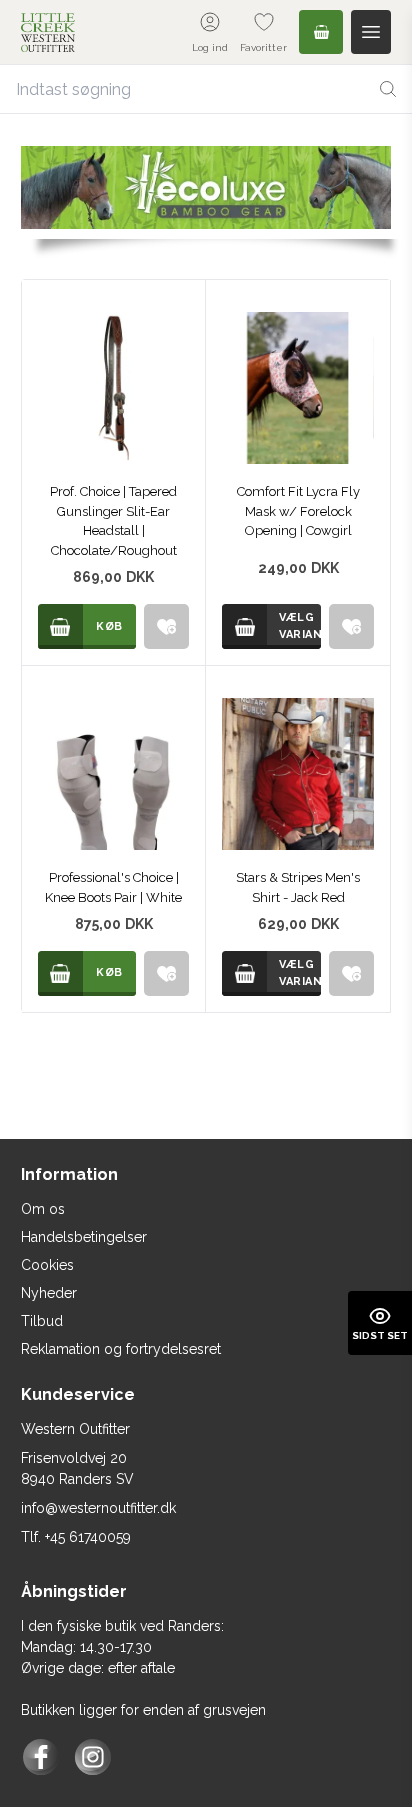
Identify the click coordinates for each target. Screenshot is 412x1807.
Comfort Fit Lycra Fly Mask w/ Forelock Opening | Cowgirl (298, 511)
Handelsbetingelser (84, 1237)
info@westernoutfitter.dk (98, 1508)
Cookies (47, 1265)
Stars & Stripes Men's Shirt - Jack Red (298, 887)
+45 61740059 (88, 1537)
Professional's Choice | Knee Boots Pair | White (113, 887)
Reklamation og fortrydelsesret (121, 1349)
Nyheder (49, 1293)
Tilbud (42, 1321)
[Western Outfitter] (48, 32)
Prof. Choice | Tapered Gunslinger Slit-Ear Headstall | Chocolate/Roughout (113, 521)
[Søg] (387, 89)
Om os (43, 1209)
